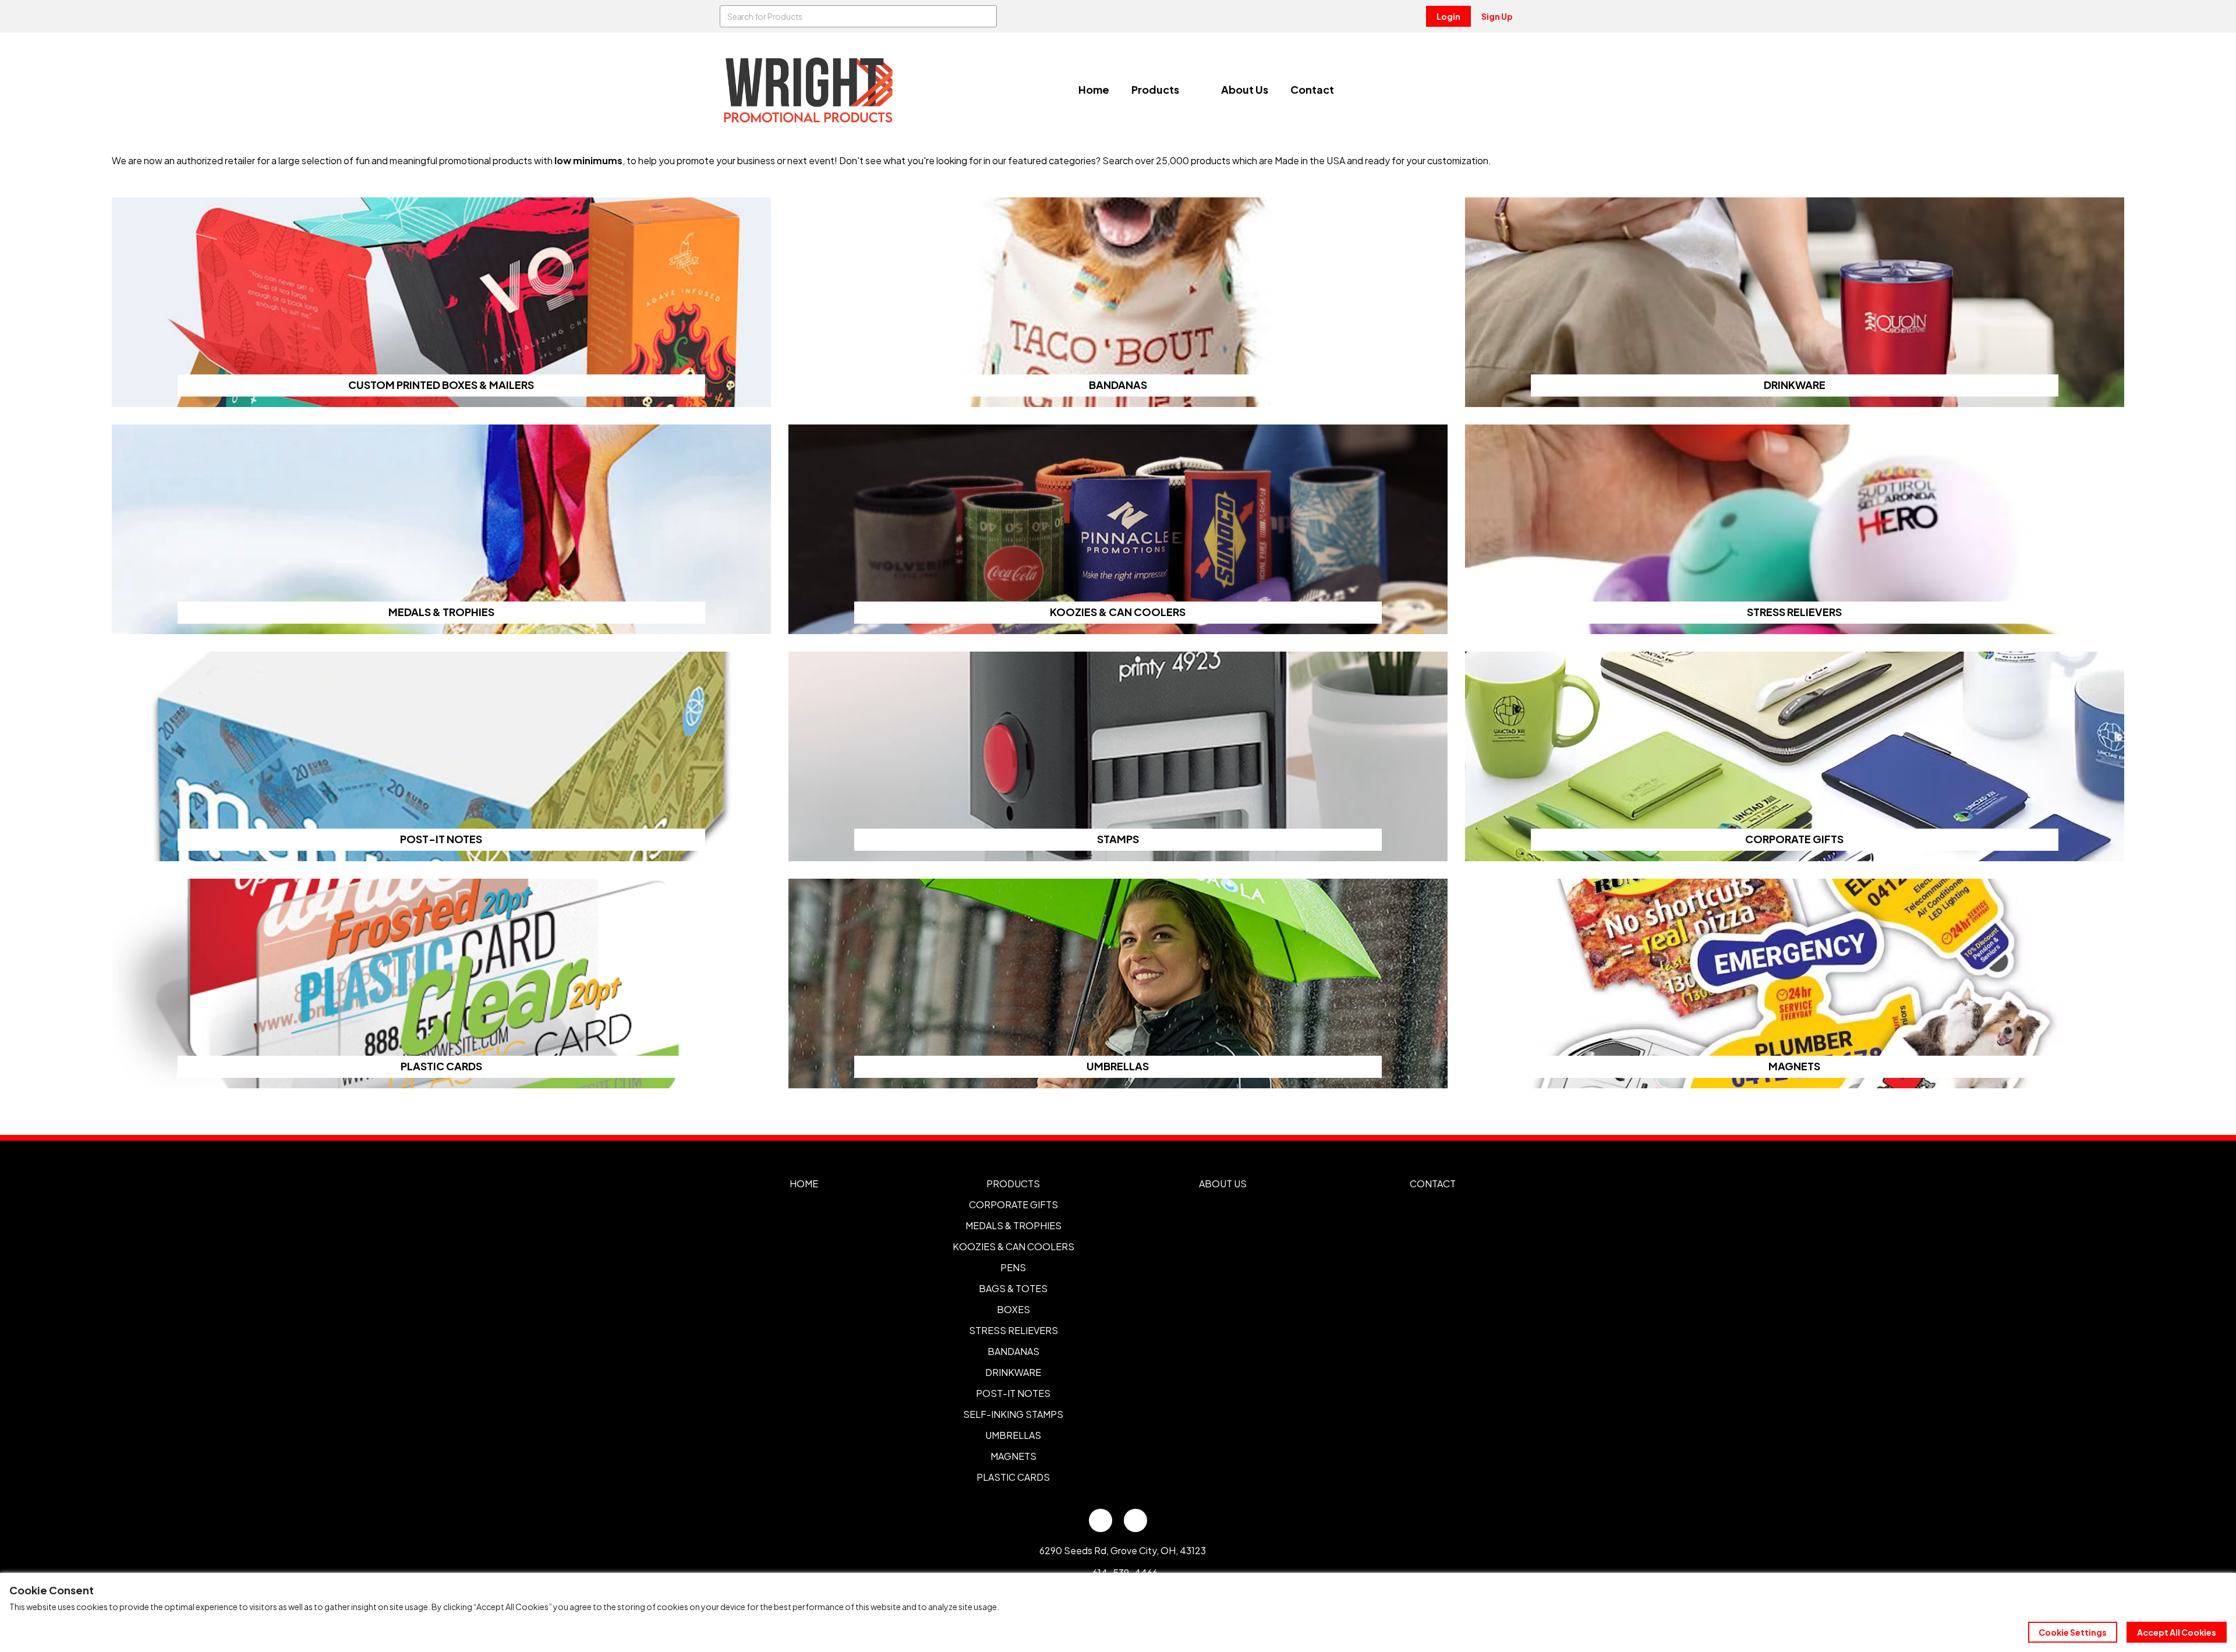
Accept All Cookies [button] (2177, 1632)
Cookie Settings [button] (2073, 1632)
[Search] (986, 16)
